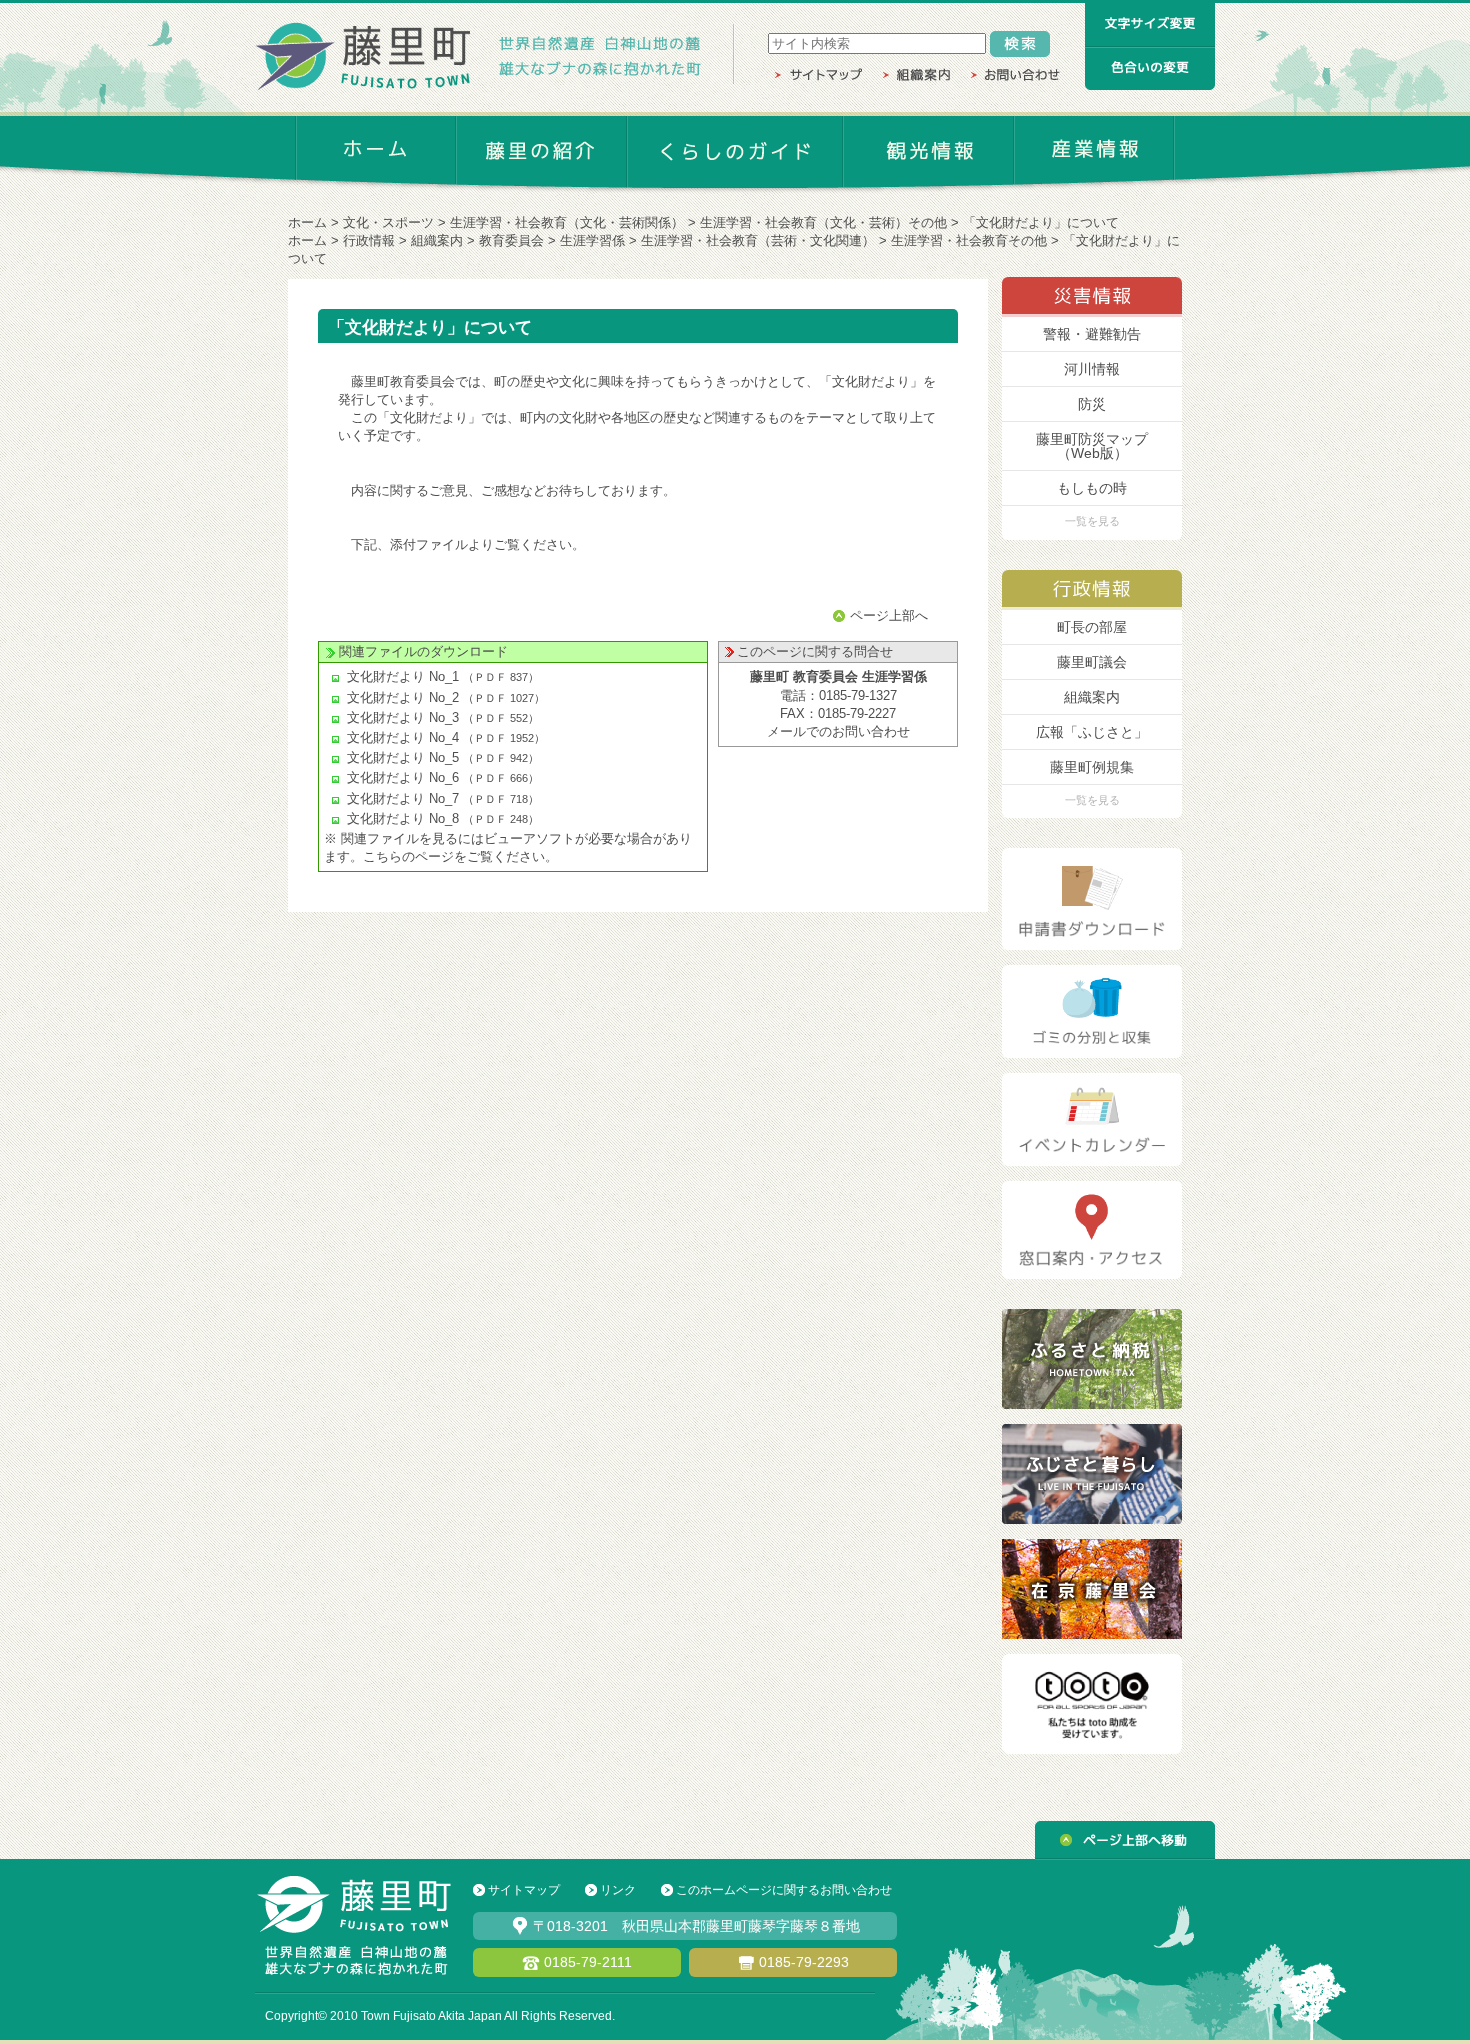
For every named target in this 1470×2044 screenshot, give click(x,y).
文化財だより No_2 (403, 697)
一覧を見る (1092, 521)
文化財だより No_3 (403, 717)
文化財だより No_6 (403, 777)
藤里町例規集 (1092, 767)
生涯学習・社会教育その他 (969, 240)
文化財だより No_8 (403, 818)
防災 (1092, 404)
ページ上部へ (889, 615)
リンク (618, 1890)
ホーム (307, 222)
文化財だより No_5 (403, 757)
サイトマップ (524, 1890)
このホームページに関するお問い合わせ (784, 1890)
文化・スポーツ (388, 222)
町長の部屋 (1092, 627)
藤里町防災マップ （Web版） (1092, 446)
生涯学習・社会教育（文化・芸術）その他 (823, 222)
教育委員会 (511, 240)
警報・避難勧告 (1092, 334)
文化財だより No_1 (403, 676)
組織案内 (437, 240)
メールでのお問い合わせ (838, 731)
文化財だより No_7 (403, 798)
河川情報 (1092, 369)
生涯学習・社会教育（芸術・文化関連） (758, 240)
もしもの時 (1092, 488)
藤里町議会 (1092, 662)
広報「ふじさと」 (1092, 732)
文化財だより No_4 (403, 737)
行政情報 (369, 240)
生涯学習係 (592, 240)
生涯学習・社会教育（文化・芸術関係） (567, 222)
